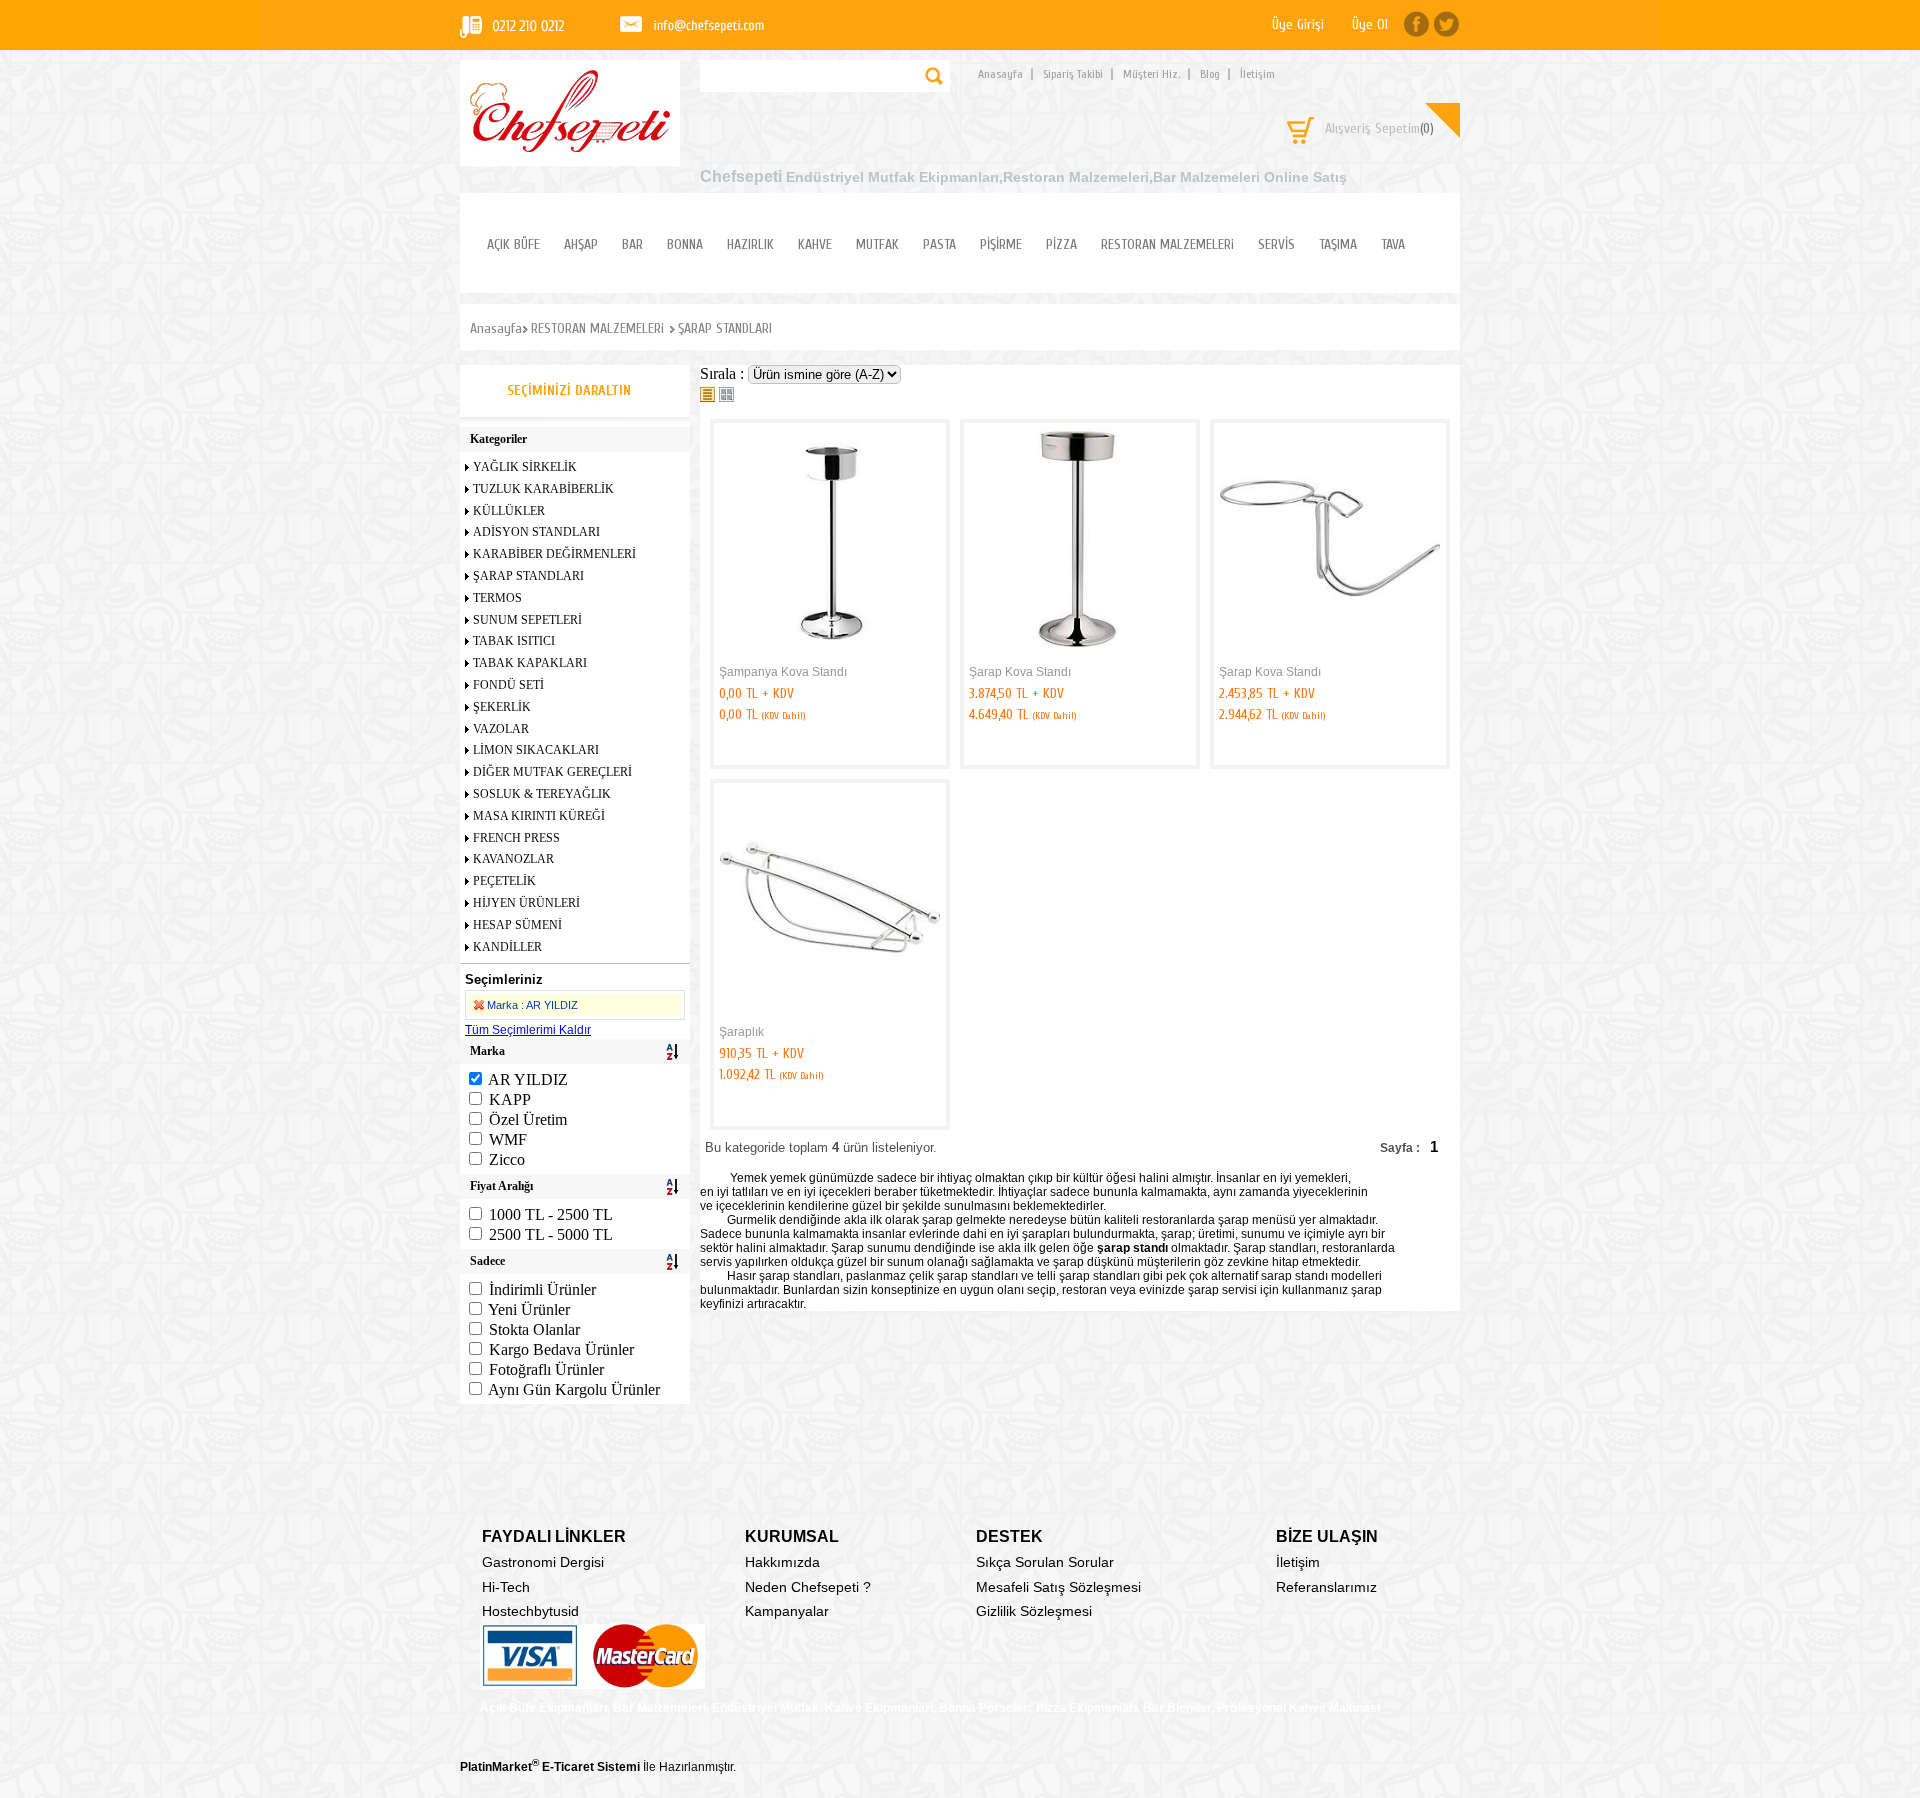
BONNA (685, 244)
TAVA (1393, 244)
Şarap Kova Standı (1020, 672)
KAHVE (815, 244)
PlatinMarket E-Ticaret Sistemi (550, 1767)
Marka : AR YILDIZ (532, 1005)
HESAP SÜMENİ (517, 925)
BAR (632, 244)
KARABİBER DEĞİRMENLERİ (554, 554)
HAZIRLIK (750, 244)
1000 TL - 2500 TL (551, 1214)
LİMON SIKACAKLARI (536, 750)
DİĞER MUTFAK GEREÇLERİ (552, 772)
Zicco (507, 1159)
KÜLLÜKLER (509, 511)
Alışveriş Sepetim (1379, 128)
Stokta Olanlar (534, 1329)
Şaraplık (741, 1032)
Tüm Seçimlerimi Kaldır (528, 1030)
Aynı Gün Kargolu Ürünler (574, 1389)
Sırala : (724, 373)
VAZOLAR (501, 729)
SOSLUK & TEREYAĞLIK (542, 794)
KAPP (510, 1099)
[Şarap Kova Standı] (1080, 654)
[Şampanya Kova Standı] (830, 654)
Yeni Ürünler (529, 1309)
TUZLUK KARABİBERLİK (543, 489)
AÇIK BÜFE (513, 244)
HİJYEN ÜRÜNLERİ (526, 903)
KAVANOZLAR (513, 859)
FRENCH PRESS (516, 838)
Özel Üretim (528, 1119)
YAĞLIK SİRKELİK (525, 467)
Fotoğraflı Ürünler (546, 1369)
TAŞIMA (1338, 244)
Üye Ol (1370, 24)
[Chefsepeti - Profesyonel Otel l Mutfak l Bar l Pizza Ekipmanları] (570, 146)
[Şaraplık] (830, 1014)
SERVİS (1276, 244)
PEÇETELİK (504, 881)
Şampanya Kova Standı (783, 672)
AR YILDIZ (528, 1079)
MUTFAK (877, 244)
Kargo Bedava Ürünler (561, 1349)
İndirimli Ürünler (542, 1289)
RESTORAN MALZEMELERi (1167, 244)
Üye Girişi (1298, 24)
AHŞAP (581, 244)
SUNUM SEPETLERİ (527, 620)
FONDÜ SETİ (508, 685)
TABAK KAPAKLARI (530, 663)
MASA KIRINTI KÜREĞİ (539, 816)
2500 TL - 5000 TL (551, 1234)
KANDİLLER (507, 947)
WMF (508, 1139)
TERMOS (497, 598)
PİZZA (1061, 244)
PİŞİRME (1001, 244)
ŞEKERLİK (502, 707)
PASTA (939, 244)
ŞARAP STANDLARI (528, 576)
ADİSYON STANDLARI (536, 532)
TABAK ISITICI (514, 641)
